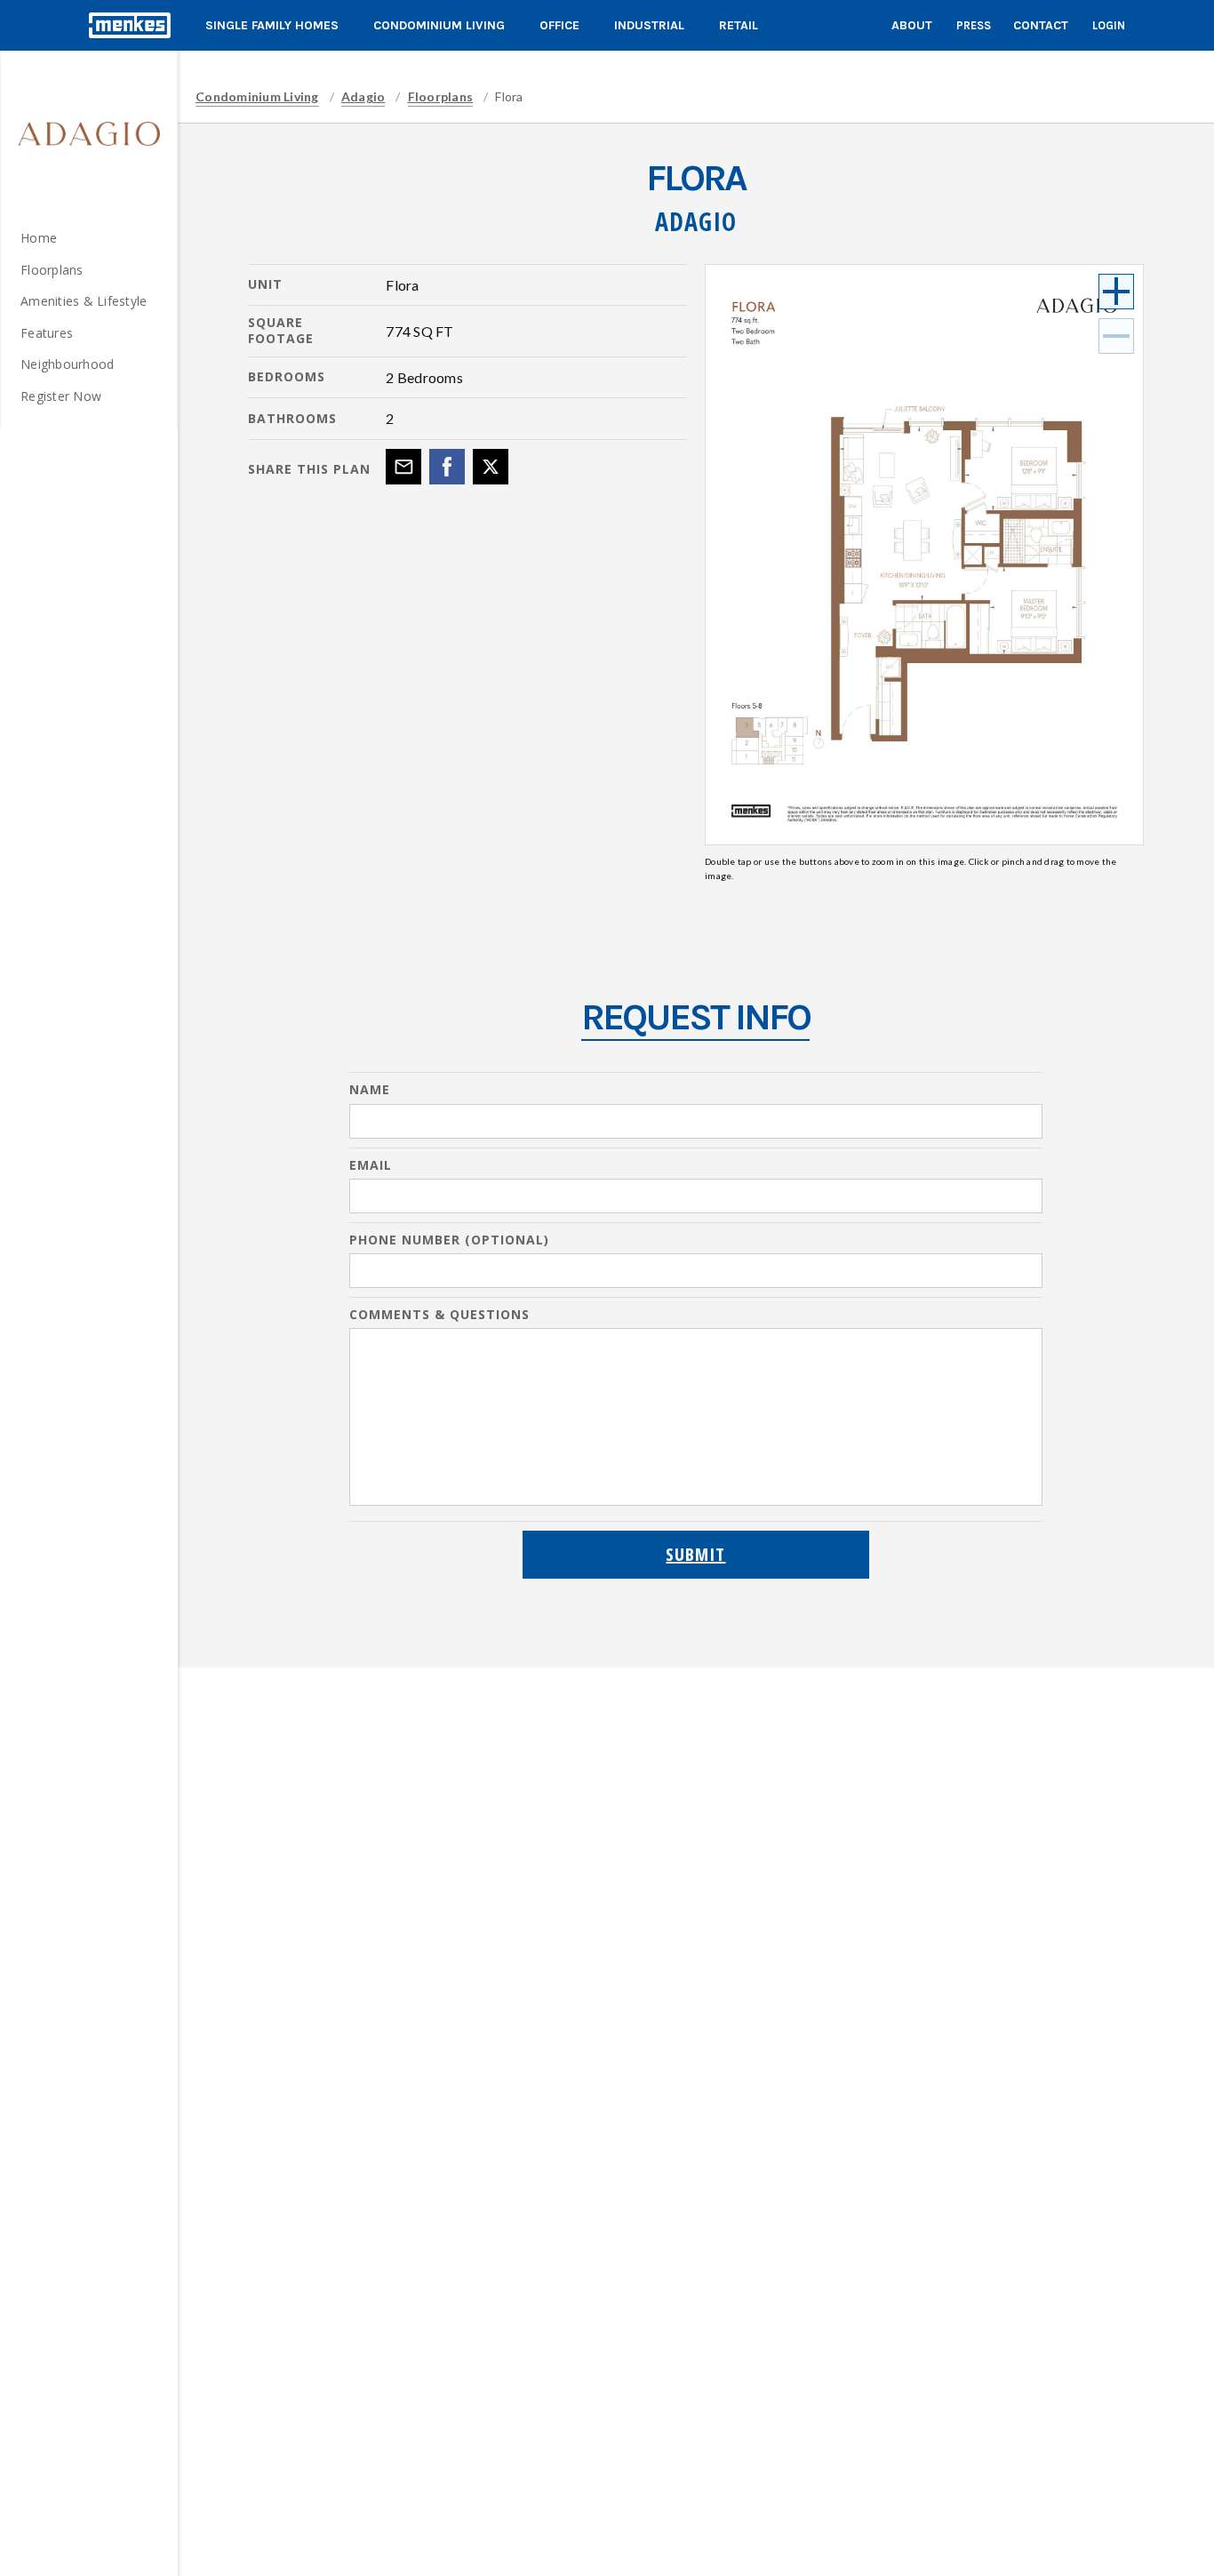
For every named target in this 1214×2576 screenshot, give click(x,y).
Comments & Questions (439, 1315)
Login (1109, 25)
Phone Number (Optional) (449, 1240)
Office (559, 25)
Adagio (363, 96)
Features (47, 333)
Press (974, 25)
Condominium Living (439, 25)
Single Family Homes (272, 25)
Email (371, 1165)
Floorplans (52, 270)
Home (39, 238)
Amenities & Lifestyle (84, 301)
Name (370, 1090)
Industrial (649, 25)
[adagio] (89, 133)
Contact (1041, 25)
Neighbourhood (67, 364)
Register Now (61, 396)
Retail (739, 25)
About (912, 25)
